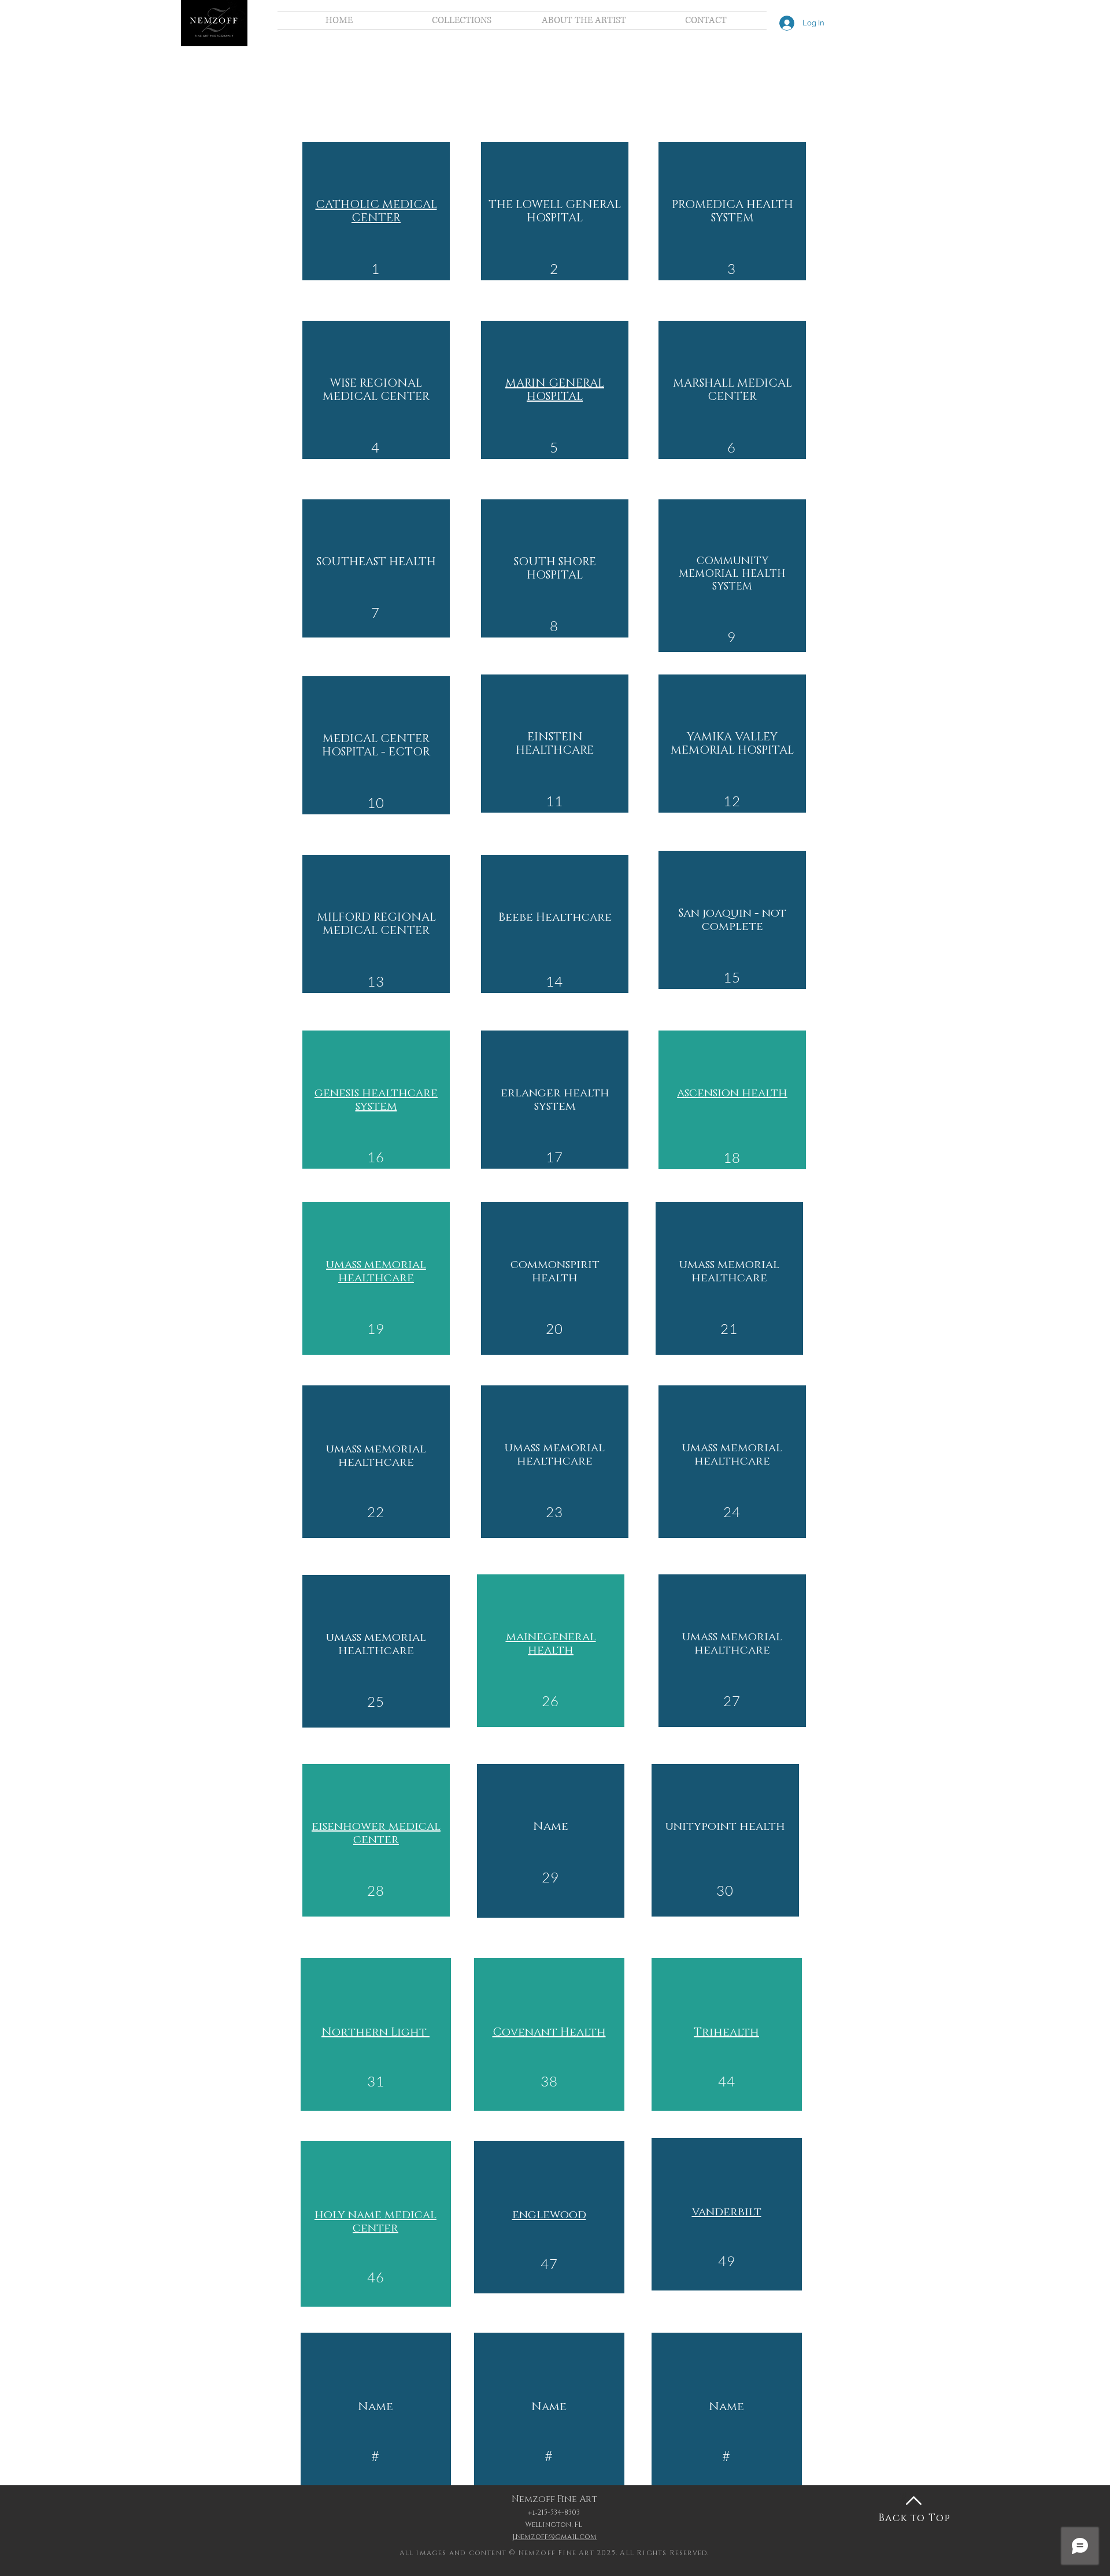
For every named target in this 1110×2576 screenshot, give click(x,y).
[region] (376, 211)
